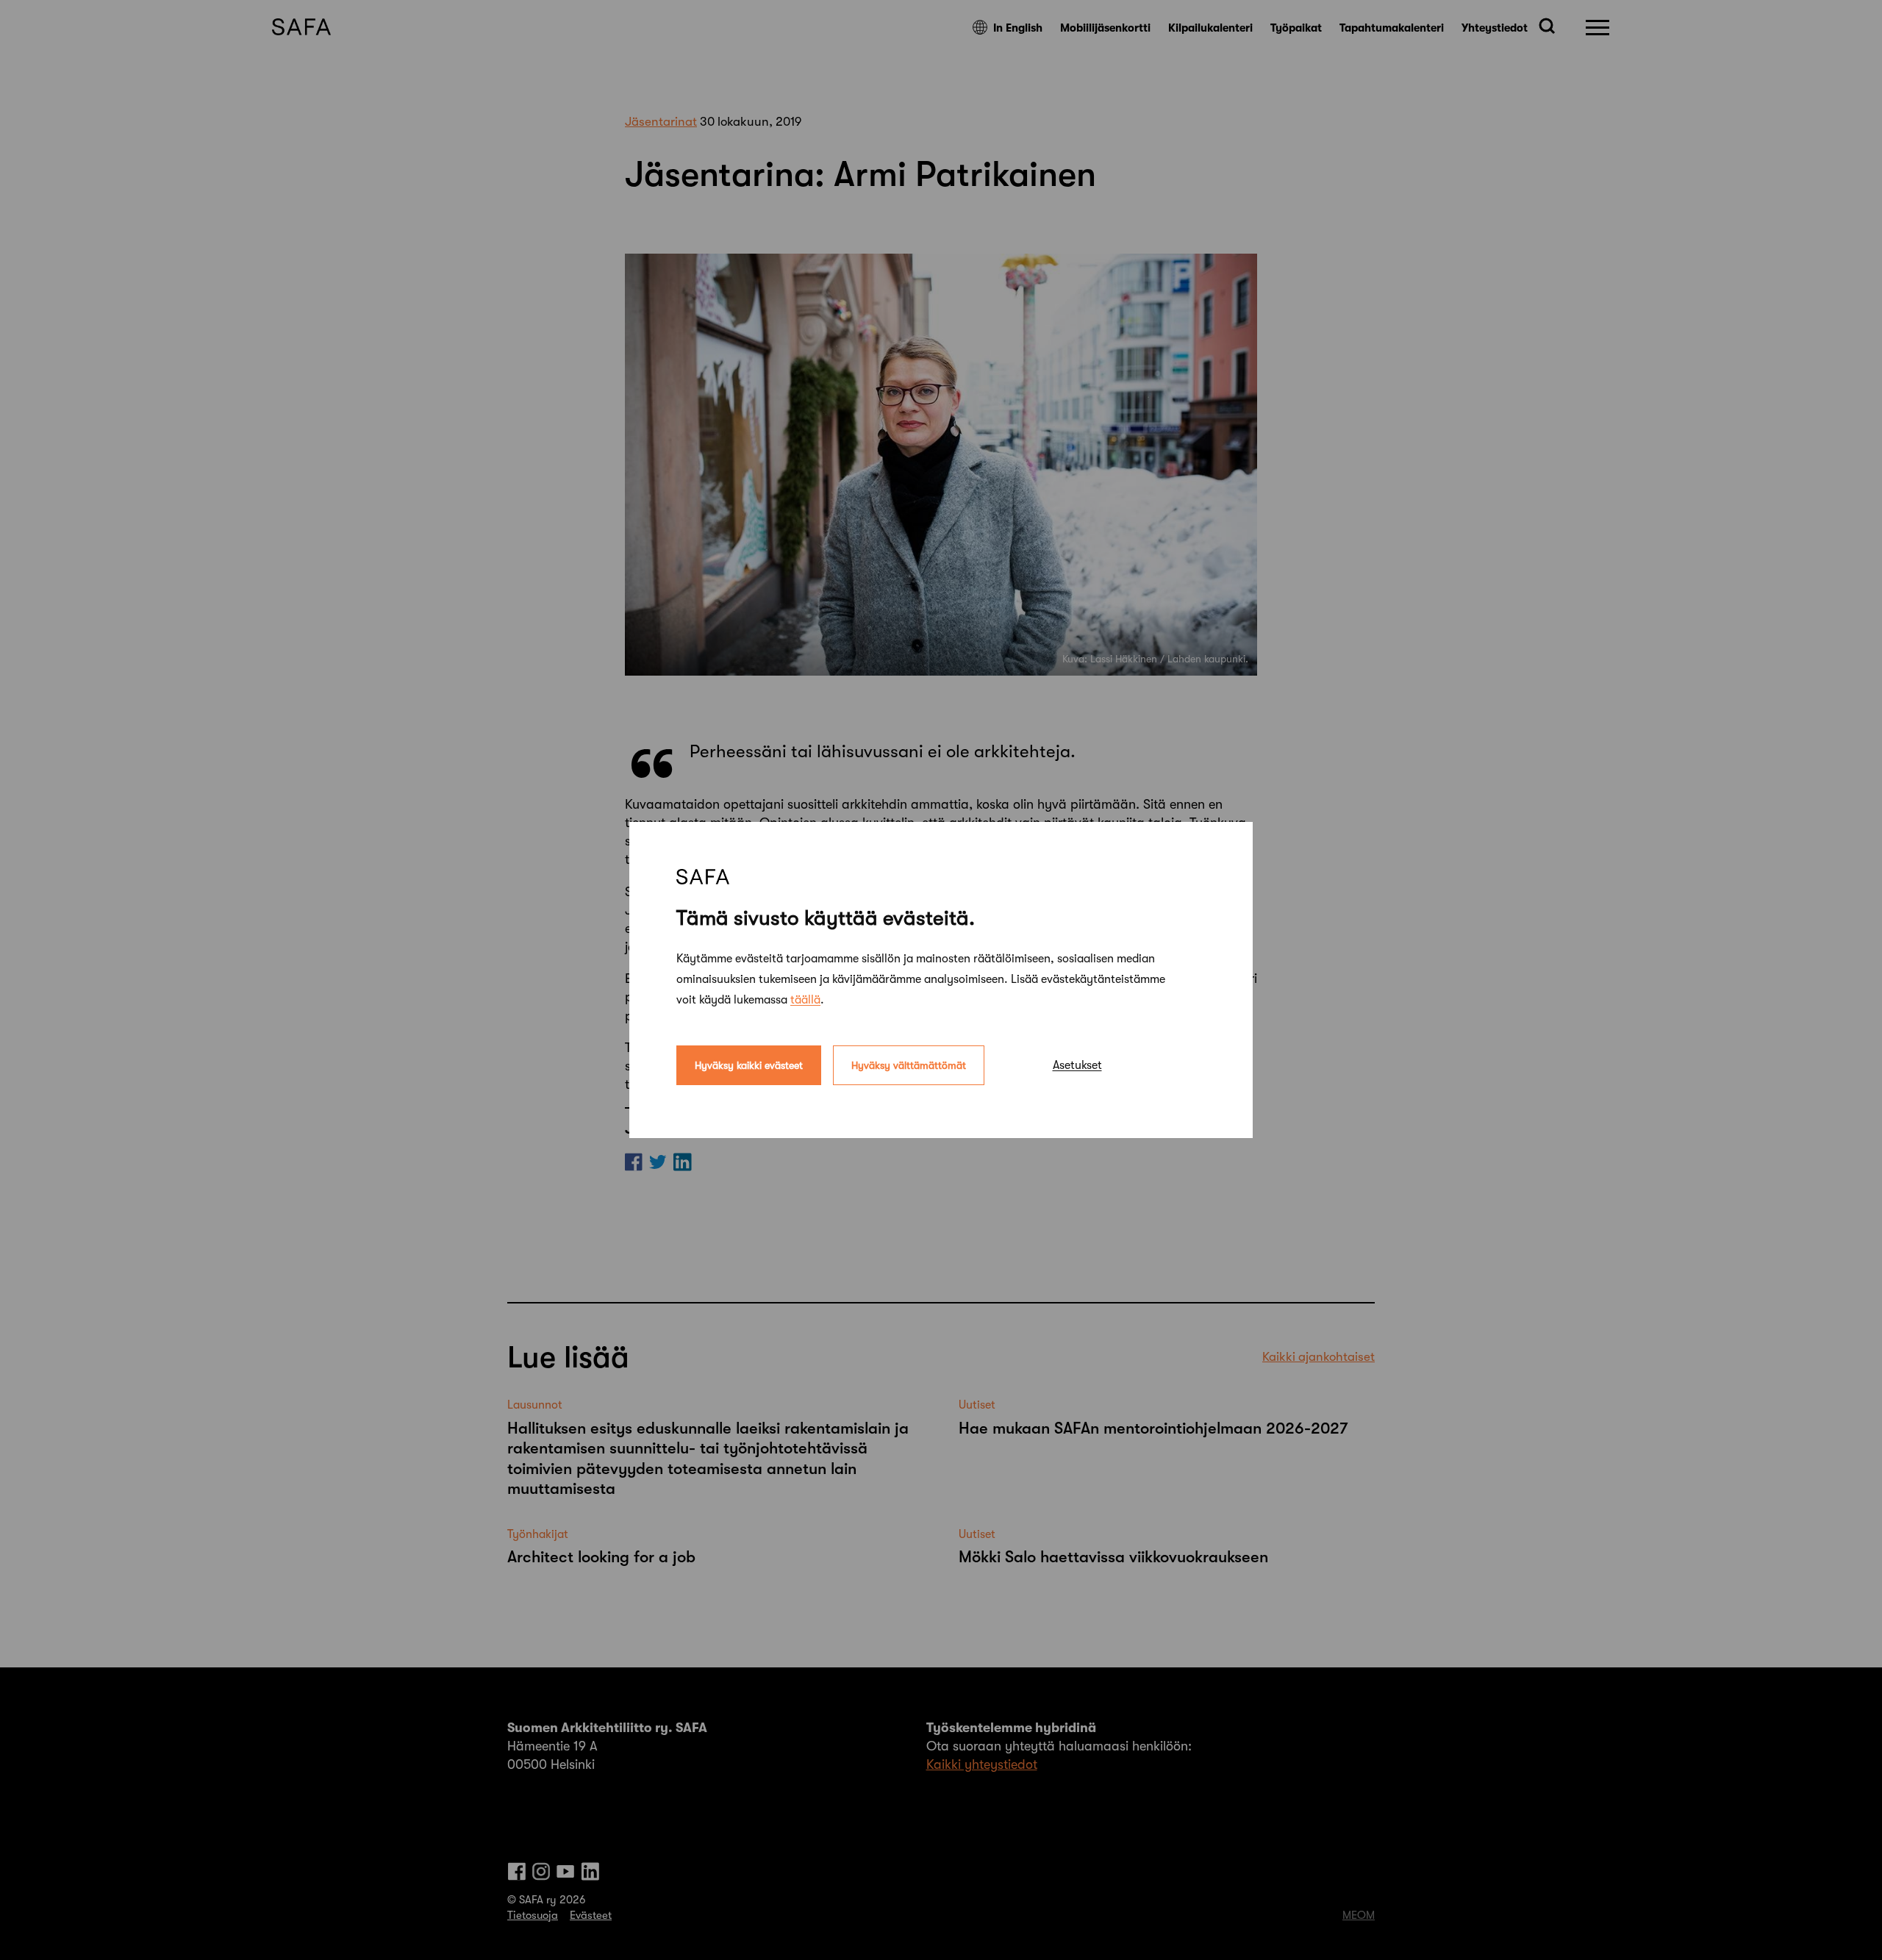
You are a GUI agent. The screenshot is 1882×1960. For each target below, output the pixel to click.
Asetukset (1077, 1065)
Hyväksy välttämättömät (909, 1065)
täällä (805, 1000)
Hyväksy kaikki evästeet (749, 1065)
